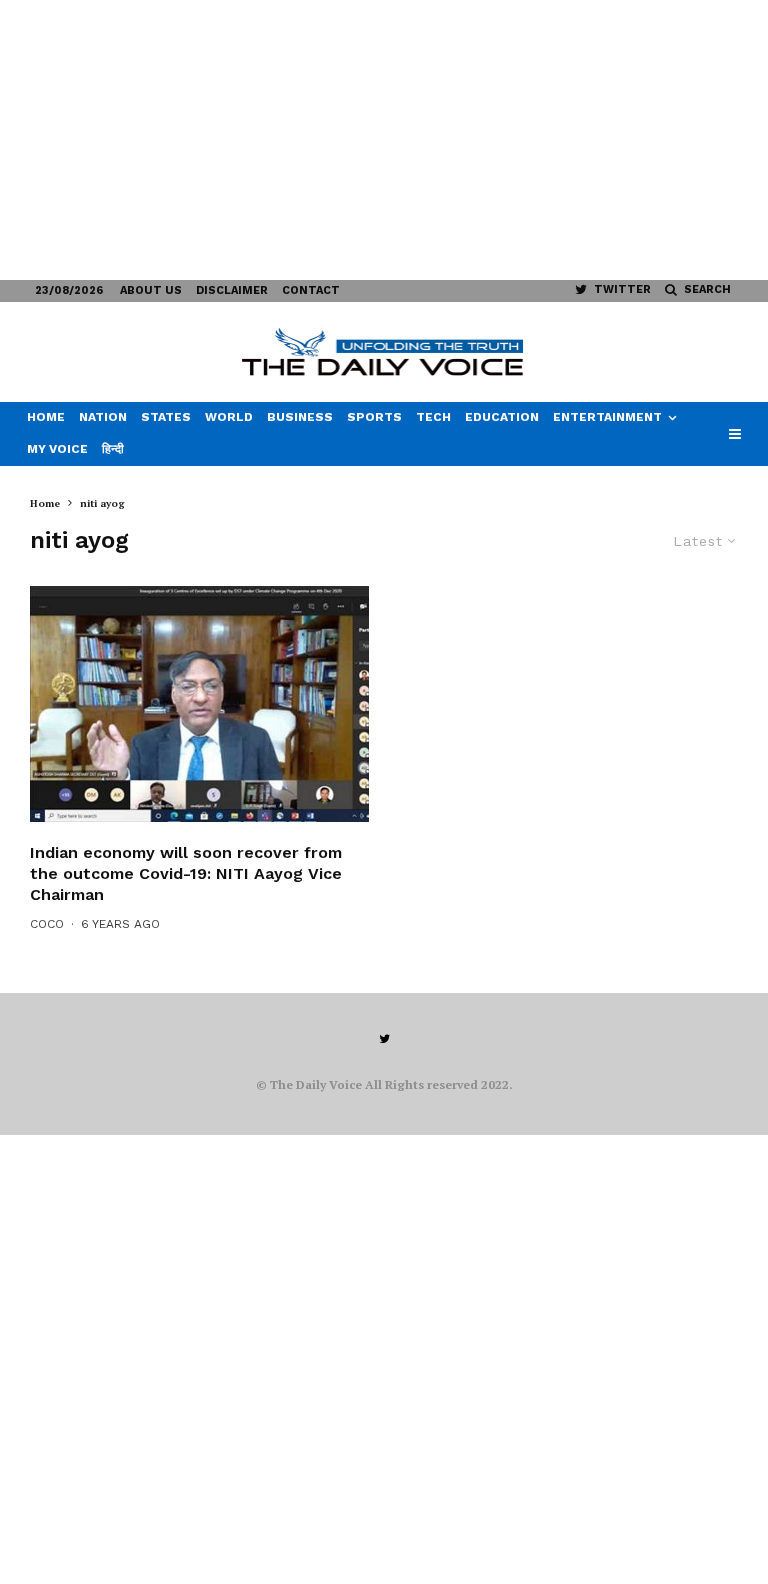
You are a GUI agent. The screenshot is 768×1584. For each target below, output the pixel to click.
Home (46, 417)
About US (151, 290)
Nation (103, 417)
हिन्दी (113, 449)
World (229, 417)
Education (502, 417)
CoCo (47, 924)
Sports (374, 417)
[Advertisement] (384, 140)
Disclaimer (232, 290)
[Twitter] (384, 1039)
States (166, 417)
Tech (433, 417)
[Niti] (199, 704)
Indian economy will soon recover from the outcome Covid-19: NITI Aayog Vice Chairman (186, 874)
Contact (311, 290)
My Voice (57, 449)
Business (300, 417)
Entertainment (607, 417)
